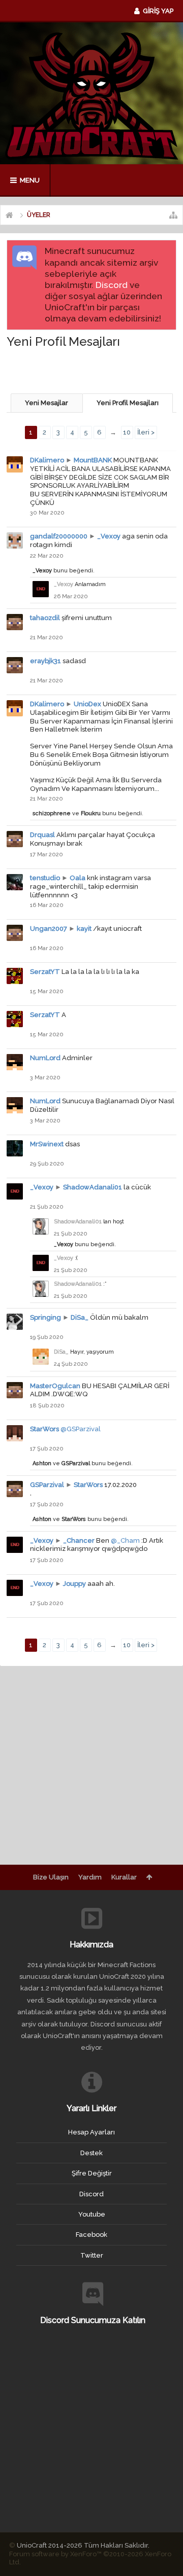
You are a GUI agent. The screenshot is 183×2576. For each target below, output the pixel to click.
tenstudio (45, 878)
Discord (112, 285)
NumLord (45, 1058)
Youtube (92, 2214)
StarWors (44, 1429)
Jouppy (74, 1584)
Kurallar (124, 1877)
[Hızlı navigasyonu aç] (173, 215)
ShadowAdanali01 (93, 1187)
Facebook (91, 2235)
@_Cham (125, 1540)
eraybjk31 (45, 661)
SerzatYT (45, 972)
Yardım (90, 1877)
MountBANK (93, 460)
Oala (78, 878)
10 (127, 432)
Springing (45, 1317)
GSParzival (76, 1463)
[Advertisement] (95, 370)
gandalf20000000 (59, 536)
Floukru (91, 813)
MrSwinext (47, 1144)
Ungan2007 (49, 929)
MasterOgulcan (55, 1386)
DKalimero (47, 460)
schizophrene (52, 813)
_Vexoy (109, 536)
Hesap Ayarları (91, 2132)
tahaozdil (45, 618)
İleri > (146, 432)
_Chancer (79, 1540)
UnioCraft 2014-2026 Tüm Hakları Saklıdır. (83, 2545)
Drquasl (42, 835)
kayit (84, 929)
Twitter (92, 2255)
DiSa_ (80, 1317)
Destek (91, 2153)
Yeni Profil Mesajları (128, 403)
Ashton (42, 1463)
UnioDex (87, 704)
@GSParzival (81, 1429)
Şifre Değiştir (92, 2173)
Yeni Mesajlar (47, 403)
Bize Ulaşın (51, 1877)
